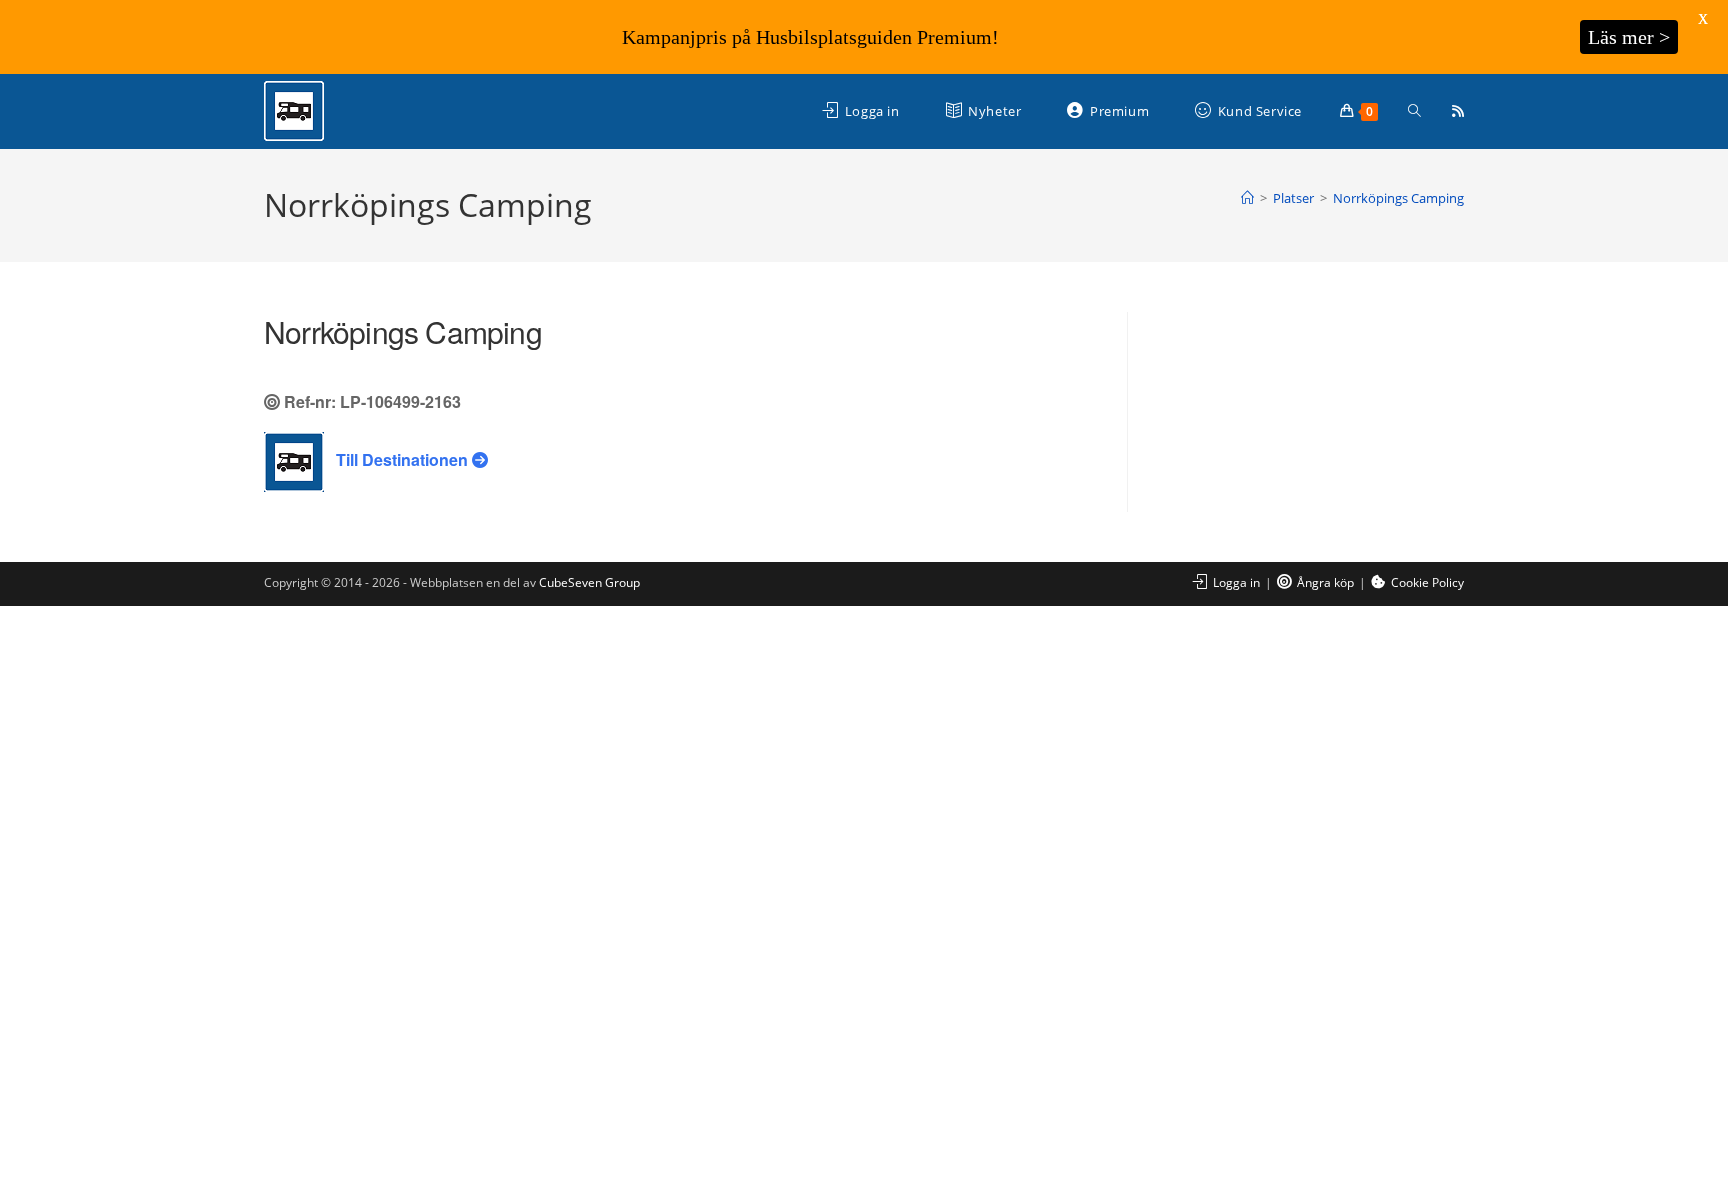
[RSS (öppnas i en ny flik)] (1458, 111)
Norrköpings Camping (1398, 198)
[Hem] (1247, 198)
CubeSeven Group (589, 582)
